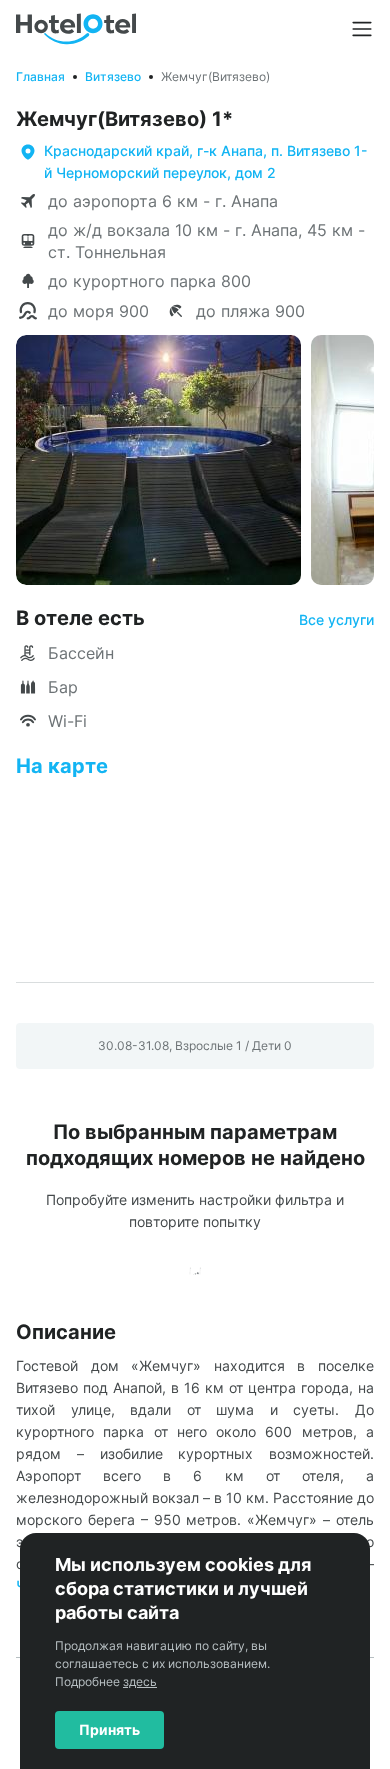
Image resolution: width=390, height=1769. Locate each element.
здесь (140, 1681)
